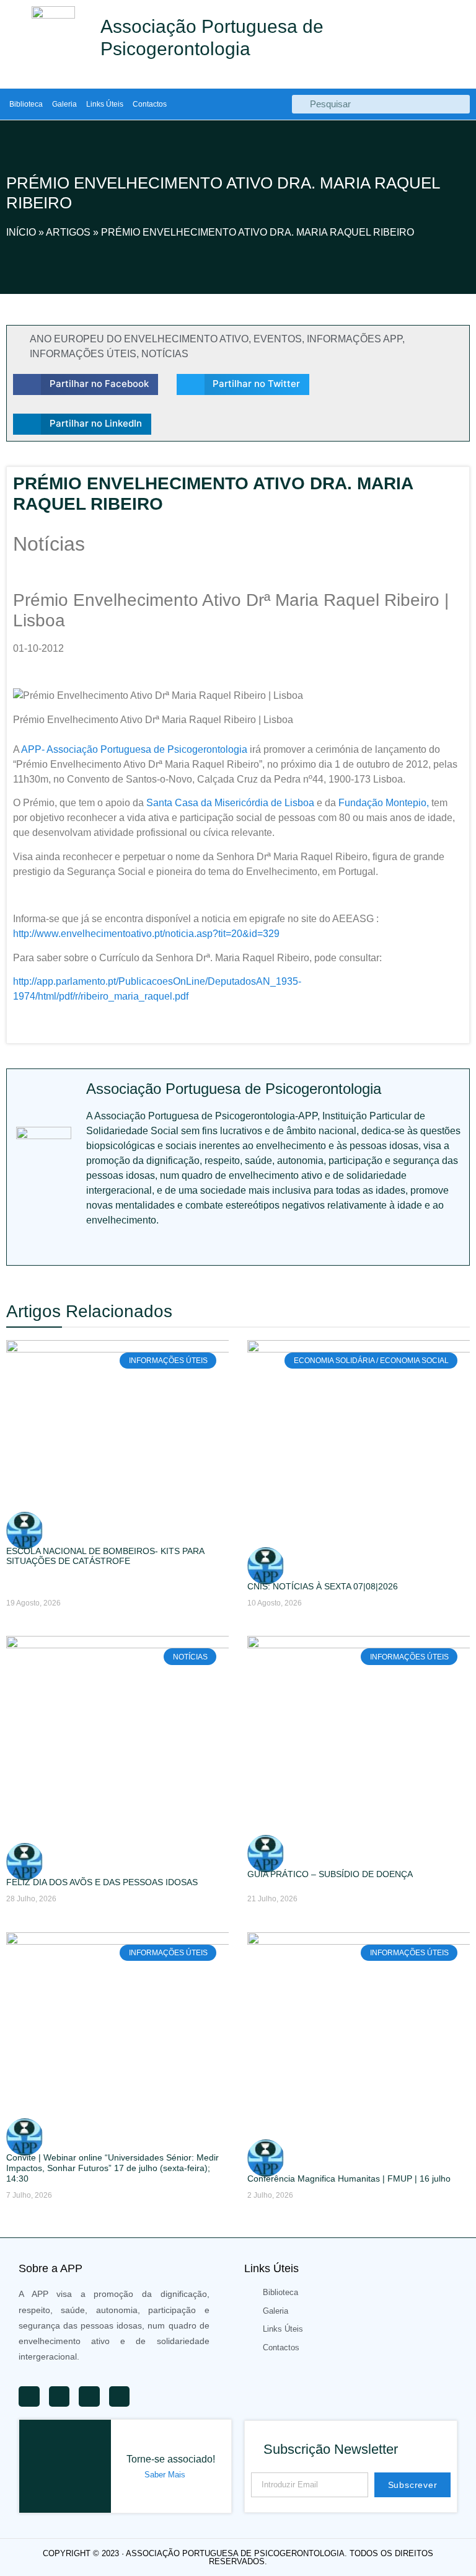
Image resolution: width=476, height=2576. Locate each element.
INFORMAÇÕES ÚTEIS (83, 354)
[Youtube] (92, 1246)
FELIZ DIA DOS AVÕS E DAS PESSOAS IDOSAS (102, 1882)
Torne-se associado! (171, 2459)
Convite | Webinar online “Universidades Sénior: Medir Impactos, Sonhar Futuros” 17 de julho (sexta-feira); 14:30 (112, 2168)
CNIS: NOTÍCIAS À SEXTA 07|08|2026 (323, 1586)
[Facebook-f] (147, 1246)
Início (21, 232)
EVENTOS (278, 339)
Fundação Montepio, (384, 803)
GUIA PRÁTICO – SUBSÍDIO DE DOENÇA (330, 1874)
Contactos (150, 104)
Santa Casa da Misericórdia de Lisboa (230, 803)
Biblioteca (26, 104)
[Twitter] (120, 1246)
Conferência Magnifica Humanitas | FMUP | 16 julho (349, 2178)
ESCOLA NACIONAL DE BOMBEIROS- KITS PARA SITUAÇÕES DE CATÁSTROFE (105, 1556)
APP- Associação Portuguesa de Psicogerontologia (134, 749)
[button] (86, 384)
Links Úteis (105, 104)
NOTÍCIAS (165, 354)
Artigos (68, 232)
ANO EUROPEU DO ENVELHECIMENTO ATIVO (139, 339)
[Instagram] (174, 1246)
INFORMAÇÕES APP (355, 339)
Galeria (64, 104)
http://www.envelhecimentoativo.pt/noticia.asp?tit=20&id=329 (146, 934)
